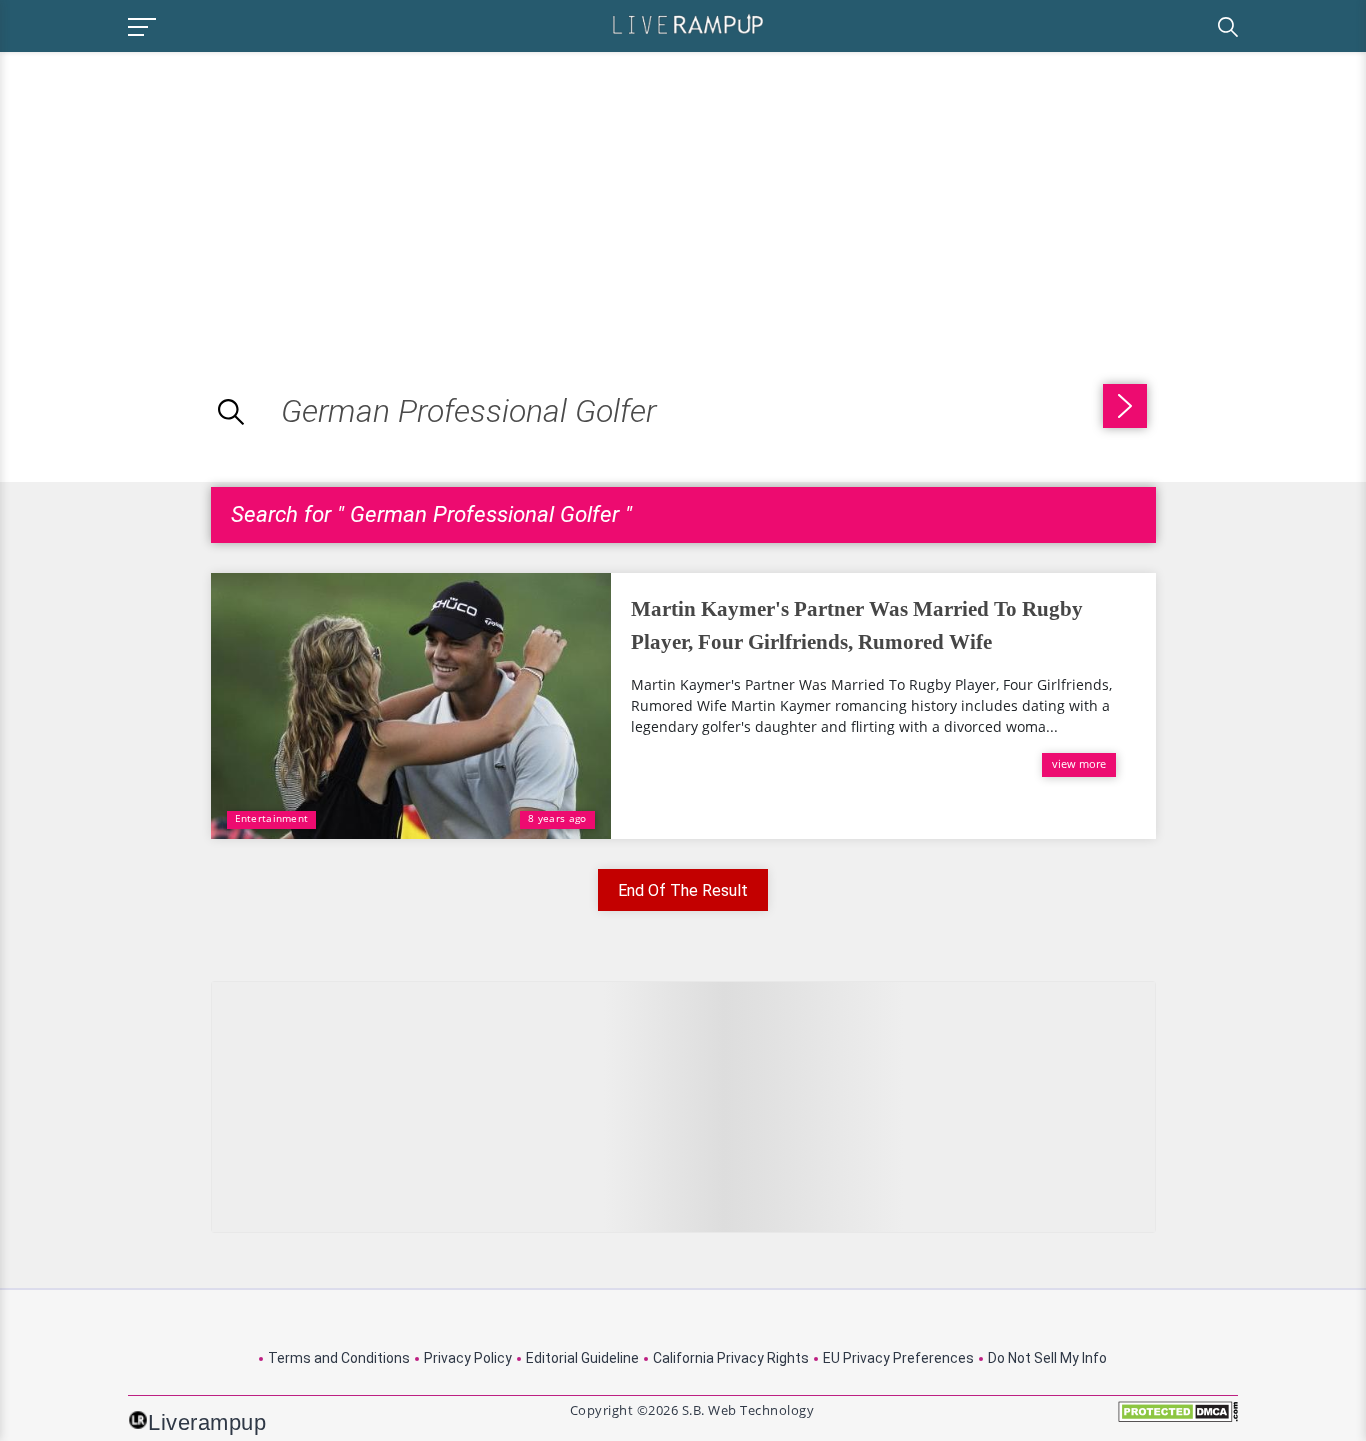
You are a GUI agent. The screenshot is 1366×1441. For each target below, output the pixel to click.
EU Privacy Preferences (898, 1358)
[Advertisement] (168, 192)
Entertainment (272, 818)
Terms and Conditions (339, 1358)
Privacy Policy (468, 1358)
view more (1079, 763)
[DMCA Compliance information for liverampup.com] (1178, 1418)
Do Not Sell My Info (1047, 1358)
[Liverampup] (688, 23)
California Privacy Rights (731, 1358)
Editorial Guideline (582, 1358)
